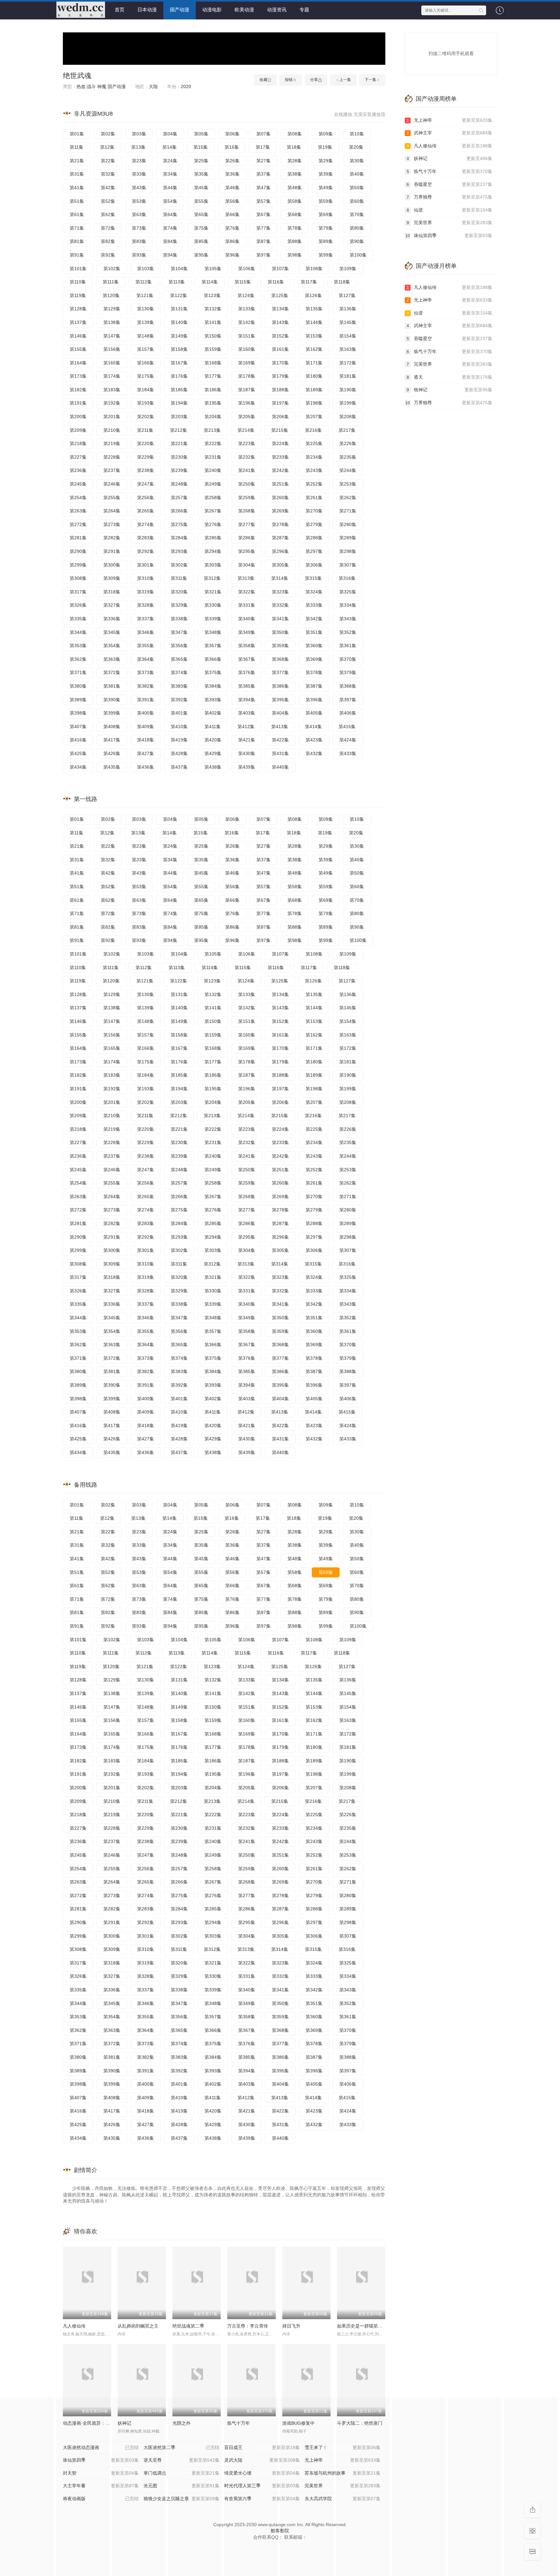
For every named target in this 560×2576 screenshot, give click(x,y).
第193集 (146, 403)
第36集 (232, 174)
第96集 (232, 255)
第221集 (179, 443)
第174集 (112, 376)
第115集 (243, 282)
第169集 (247, 363)
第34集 (170, 174)
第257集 (179, 498)
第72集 (108, 228)
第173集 (78, 376)
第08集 (295, 134)
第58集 (295, 201)
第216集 (313, 430)
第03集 (139, 134)
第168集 (213, 363)
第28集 (295, 161)
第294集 (213, 551)
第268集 (247, 511)
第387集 (314, 686)
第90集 (357, 241)
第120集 (111, 295)
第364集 (146, 659)
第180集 (314, 376)
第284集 (179, 538)
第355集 (146, 646)
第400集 (146, 713)
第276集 (213, 524)
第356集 (179, 646)
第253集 (348, 484)
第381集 (112, 686)
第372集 (112, 672)
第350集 (280, 632)
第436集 (146, 767)
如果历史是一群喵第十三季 (364, 2326)
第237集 (112, 470)
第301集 (146, 565)
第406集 (348, 713)
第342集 (314, 619)
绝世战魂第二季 (188, 2326)
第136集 (348, 309)
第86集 (232, 241)
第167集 (179, 363)
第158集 (179, 349)
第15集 (201, 147)
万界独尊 (450, 197)
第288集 (314, 538)
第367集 (247, 659)
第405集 (314, 713)
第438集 (213, 767)
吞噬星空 (450, 184)
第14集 (169, 147)
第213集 (212, 430)
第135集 (314, 309)
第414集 (313, 727)
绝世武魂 (77, 76)
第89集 (326, 241)
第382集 (146, 686)
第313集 (246, 578)
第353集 (78, 646)
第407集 (78, 727)
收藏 (263, 80)
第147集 (112, 336)
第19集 (325, 147)
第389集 (78, 700)
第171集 (314, 363)
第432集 (314, 753)
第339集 (213, 619)
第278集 (280, 524)
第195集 (213, 403)
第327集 (112, 605)
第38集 (295, 174)
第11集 (76, 147)
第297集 (314, 551)
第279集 (314, 524)
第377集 (280, 672)
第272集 (78, 524)
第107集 (280, 269)
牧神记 (450, 390)
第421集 (247, 740)
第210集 (112, 430)
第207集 (314, 417)
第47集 (263, 188)
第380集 (78, 686)
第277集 (247, 524)
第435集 (112, 767)
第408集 (112, 727)
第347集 (179, 632)
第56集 (232, 201)
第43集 (139, 188)
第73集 (139, 228)
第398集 (78, 713)
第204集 (213, 417)
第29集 (326, 161)
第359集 (280, 646)
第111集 (111, 282)
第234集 (314, 457)
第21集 (77, 161)
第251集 (280, 484)
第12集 (107, 147)
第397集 (348, 700)
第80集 (357, 228)
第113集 (177, 282)
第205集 (247, 417)
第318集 (112, 592)
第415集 (347, 727)
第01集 (77, 134)
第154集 (348, 336)
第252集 (314, 484)
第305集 (280, 565)
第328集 (146, 605)
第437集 (179, 767)
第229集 (146, 457)
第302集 (179, 565)
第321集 (213, 592)
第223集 (247, 443)
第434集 (78, 767)
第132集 (213, 309)
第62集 (108, 214)
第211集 (145, 430)
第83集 (139, 241)
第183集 (112, 390)
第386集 (280, 686)
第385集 (247, 686)
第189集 (314, 390)
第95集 (201, 255)
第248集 (179, 484)
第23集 (139, 161)
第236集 (78, 470)
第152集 (280, 336)
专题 (304, 10)
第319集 (146, 592)
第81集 (77, 241)
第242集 (280, 470)
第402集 (213, 713)
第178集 (247, 376)
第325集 (348, 592)
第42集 (108, 188)
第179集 (280, 376)
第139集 (146, 322)
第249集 (213, 484)
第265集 (146, 511)
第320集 (179, 592)
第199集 (348, 403)
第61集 (77, 214)
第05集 (201, 134)
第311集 (179, 578)
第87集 (263, 241)
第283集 (146, 538)
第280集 (348, 524)
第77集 (263, 228)
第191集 (78, 403)
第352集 (348, 632)
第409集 (146, 727)
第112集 (144, 282)
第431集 (280, 753)
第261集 (314, 498)
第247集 (146, 484)
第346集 (146, 632)
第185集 (179, 390)
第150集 (213, 336)
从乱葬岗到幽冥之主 (138, 2326)
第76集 (232, 228)
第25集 (201, 161)
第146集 (78, 336)
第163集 (348, 349)
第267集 (213, 511)
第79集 (326, 228)
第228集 (112, 457)
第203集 (179, 417)
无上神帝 (450, 120)
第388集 (348, 686)
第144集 (314, 322)
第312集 (212, 578)
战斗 (91, 86)
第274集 (146, 524)
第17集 (263, 147)
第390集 (112, 700)
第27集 (263, 161)
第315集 (313, 578)
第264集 (112, 511)
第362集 (78, 659)
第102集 (112, 269)
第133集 (247, 309)
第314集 (280, 578)
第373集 (146, 672)
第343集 (348, 619)
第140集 (179, 322)
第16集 (232, 147)
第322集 (247, 592)
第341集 (280, 619)
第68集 (295, 214)
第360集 (314, 646)
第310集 (146, 578)
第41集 (77, 188)
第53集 (139, 201)
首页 (120, 10)
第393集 (213, 700)
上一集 (345, 80)
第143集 (280, 322)
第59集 (326, 201)
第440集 (280, 767)
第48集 (295, 188)
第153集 (314, 336)
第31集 (77, 174)
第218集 (78, 443)
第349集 (247, 632)
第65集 (201, 214)
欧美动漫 (244, 10)
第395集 (280, 700)
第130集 (146, 309)
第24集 (170, 161)
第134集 (280, 309)
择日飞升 (291, 2326)
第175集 (146, 376)
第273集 (112, 524)
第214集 (246, 430)
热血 (81, 86)
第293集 (179, 551)
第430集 (247, 753)
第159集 (213, 349)
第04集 (170, 134)
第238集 (146, 470)
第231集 (213, 457)
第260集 (280, 498)
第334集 (348, 605)
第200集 (78, 417)
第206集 (280, 417)
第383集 (179, 686)
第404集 (280, 713)
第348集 (213, 632)
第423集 (314, 740)
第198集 (314, 403)
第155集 (78, 349)
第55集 (201, 201)
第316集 (347, 578)
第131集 (179, 309)
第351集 (314, 632)
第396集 (314, 700)
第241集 (247, 470)
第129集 (112, 309)
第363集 (112, 659)
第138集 (112, 322)
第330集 (213, 605)
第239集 (179, 470)
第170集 (280, 363)
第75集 (201, 228)
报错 (289, 80)
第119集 (78, 295)
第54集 (170, 201)
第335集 (78, 619)
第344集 (78, 632)
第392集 (179, 700)
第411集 (213, 727)
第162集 (314, 349)
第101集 (78, 269)
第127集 (347, 295)
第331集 (247, 605)
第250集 (247, 484)
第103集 (146, 269)
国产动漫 (180, 10)
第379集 (348, 672)
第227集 (78, 457)
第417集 (112, 740)
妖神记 (450, 158)
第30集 (357, 161)
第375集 (213, 672)
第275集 (179, 524)
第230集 (179, 457)
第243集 (314, 470)
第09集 (326, 134)
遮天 (450, 377)
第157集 (146, 349)
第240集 (213, 470)
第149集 (179, 336)
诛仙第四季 (449, 235)
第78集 (295, 228)
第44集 (170, 188)
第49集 (326, 188)
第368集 (280, 659)
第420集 (213, 740)
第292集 (146, 551)
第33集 (139, 174)
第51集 (77, 201)
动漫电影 (212, 10)
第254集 (78, 498)
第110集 (78, 282)
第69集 (326, 214)
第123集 (212, 295)
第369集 (314, 659)
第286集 (247, 538)
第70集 (357, 214)
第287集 (280, 538)
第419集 (179, 740)
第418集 (146, 740)
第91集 (77, 255)
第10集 (357, 134)
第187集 (247, 390)
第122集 (179, 295)
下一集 (370, 80)
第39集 (326, 174)
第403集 (247, 713)
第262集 (348, 498)
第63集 (139, 214)
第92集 (108, 255)
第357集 (213, 646)
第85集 (201, 241)
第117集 (309, 282)
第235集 (348, 457)
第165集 (112, 363)
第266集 (179, 511)
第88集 (295, 241)
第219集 (112, 443)
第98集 (295, 255)
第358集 (247, 646)
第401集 (179, 713)
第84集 (170, 241)
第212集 (179, 430)
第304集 (247, 565)
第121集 (145, 295)
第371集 (78, 672)
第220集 (146, 443)
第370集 (348, 659)
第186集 (213, 390)
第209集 (78, 430)
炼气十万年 (450, 171)
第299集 (78, 565)
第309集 (112, 578)
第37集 (263, 174)
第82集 (108, 241)
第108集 (314, 269)
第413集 (280, 727)
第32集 (108, 174)
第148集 (146, 336)
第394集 (247, 700)
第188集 (280, 390)
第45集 (201, 188)
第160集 (247, 349)
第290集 (78, 551)
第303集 (213, 565)
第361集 (348, 646)
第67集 (263, 214)
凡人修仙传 (74, 2326)
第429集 (213, 753)
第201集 (112, 417)
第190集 (348, 390)
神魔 (102, 86)
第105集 (213, 269)
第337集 (146, 619)
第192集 (112, 403)
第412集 (246, 727)
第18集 (294, 147)
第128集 (78, 309)
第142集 (247, 322)
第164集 (78, 363)
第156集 (112, 349)
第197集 (280, 403)
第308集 (78, 578)
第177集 (213, 376)
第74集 (170, 228)
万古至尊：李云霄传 (248, 2326)
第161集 (280, 349)
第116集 (276, 282)
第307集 (348, 565)
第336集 (112, 619)
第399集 (112, 713)
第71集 (77, 228)
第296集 (280, 551)
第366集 (213, 659)
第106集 (247, 269)
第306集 (314, 565)
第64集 (170, 214)
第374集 (179, 672)
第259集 (247, 498)
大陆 (153, 86)
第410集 (179, 727)
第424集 (348, 740)
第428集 (179, 753)
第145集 (348, 322)
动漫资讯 (277, 10)
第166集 (146, 363)
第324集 (314, 592)
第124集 (246, 295)
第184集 (146, 390)
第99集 (326, 255)
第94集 (170, 255)
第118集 (342, 282)
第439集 (247, 767)
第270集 (314, 511)
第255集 (112, 498)
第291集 (112, 551)
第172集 (348, 363)
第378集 (314, 672)
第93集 (139, 255)
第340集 (247, 619)
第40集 (357, 174)
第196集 (247, 403)
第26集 (232, 161)
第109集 (348, 269)
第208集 (348, 417)
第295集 (247, 551)
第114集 (210, 282)
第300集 (112, 565)
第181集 (348, 376)
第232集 (247, 457)
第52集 (108, 201)
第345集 (112, 632)
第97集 (263, 255)
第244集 (348, 470)
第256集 (146, 498)
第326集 (78, 605)
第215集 (280, 430)
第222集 (213, 443)
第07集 (263, 134)
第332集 (280, 605)
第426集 (112, 753)
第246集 (112, 484)
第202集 (146, 417)
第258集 (213, 498)
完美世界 (450, 223)
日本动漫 (147, 10)
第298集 (348, 551)
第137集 (78, 322)
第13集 (138, 147)
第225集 (314, 443)
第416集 (78, 740)
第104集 (179, 269)
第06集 (232, 134)
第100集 (358, 255)
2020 (186, 86)
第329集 (179, 605)
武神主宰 (450, 133)
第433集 (348, 753)
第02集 (108, 134)
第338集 (179, 619)
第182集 (78, 390)
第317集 (78, 592)
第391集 (146, 700)
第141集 (213, 322)
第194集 (179, 403)
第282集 (112, 538)
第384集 (213, 686)
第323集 (280, 592)
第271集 (348, 511)
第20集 (356, 147)
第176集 (179, 376)
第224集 (280, 443)
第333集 (314, 605)
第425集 (78, 753)
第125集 (280, 295)
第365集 (179, 659)
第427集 (146, 753)
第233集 (280, 457)
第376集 (247, 672)
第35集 (201, 174)
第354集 (112, 646)
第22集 (108, 161)
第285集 (213, 538)
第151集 (247, 336)
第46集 (232, 188)
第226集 (348, 443)
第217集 (347, 430)
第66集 (232, 214)
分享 (314, 80)
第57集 (263, 201)
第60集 (357, 201)
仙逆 (450, 210)
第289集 (348, 538)
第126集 (313, 295)
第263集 (78, 511)
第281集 (78, 538)
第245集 (78, 484)
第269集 (280, 511)
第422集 (280, 740)
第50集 (357, 188)
